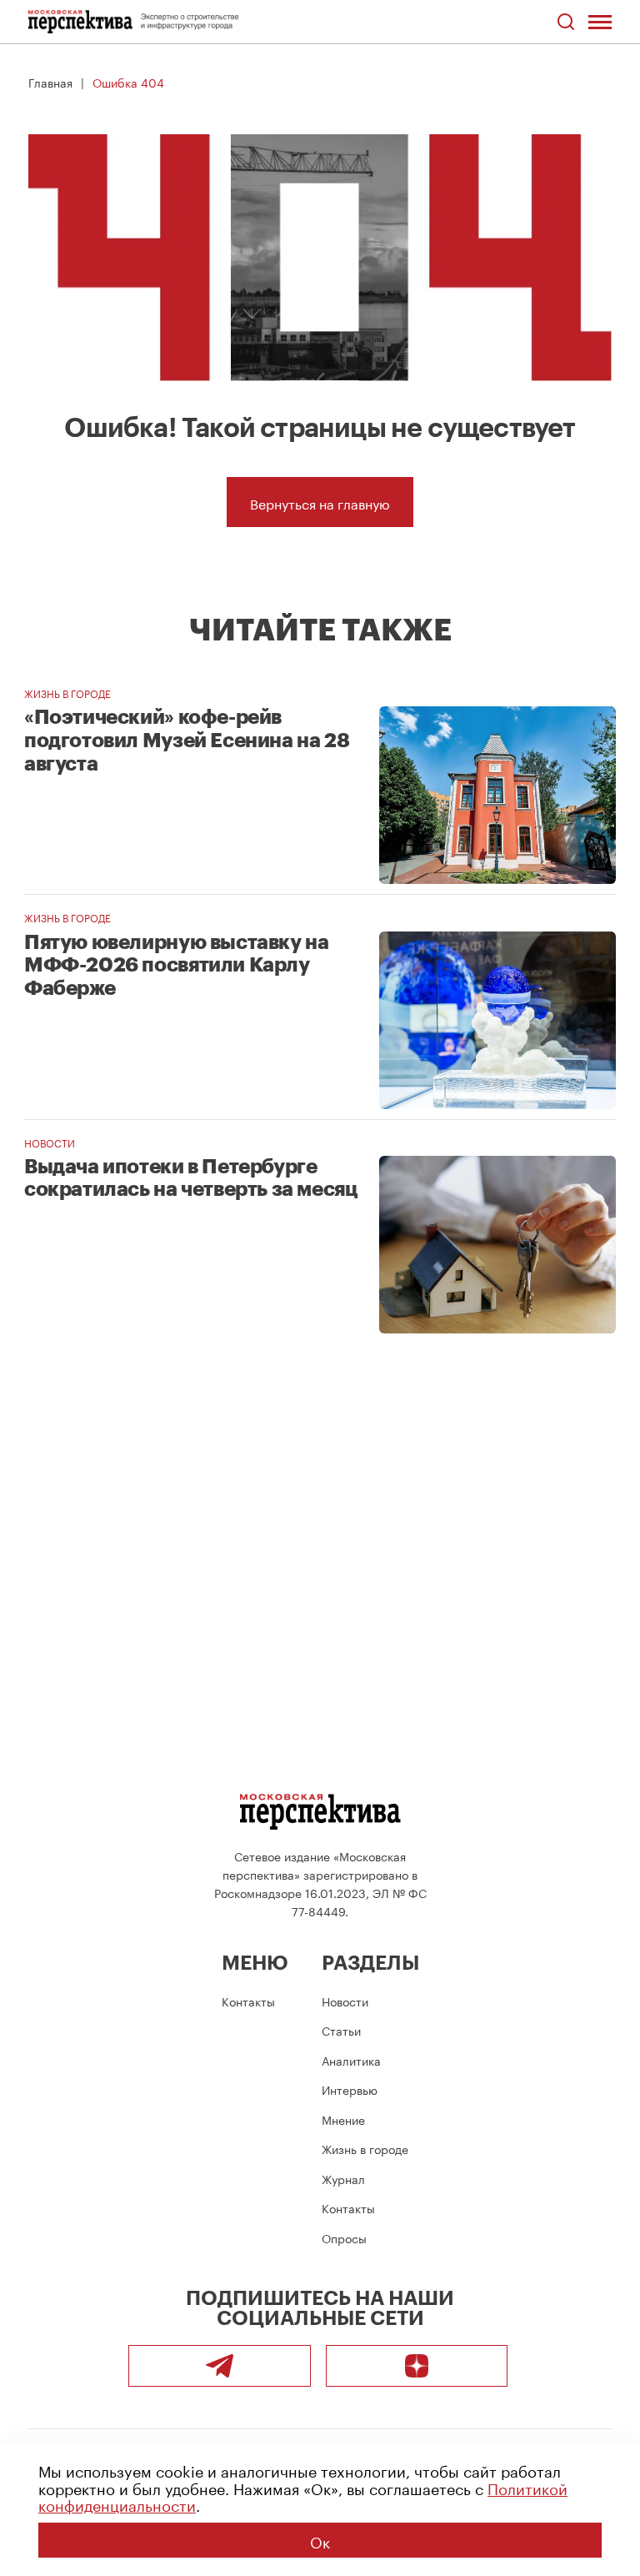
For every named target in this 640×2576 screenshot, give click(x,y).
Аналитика (351, 2060)
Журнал (343, 2178)
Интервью (350, 2089)
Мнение (343, 2119)
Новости (50, 1142)
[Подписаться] (417, 2366)
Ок (320, 2540)
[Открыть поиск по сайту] (565, 22)
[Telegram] (220, 2366)
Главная (50, 82)
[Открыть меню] (600, 22)
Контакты (248, 2001)
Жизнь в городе (67, 693)
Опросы (344, 2237)
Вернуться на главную (320, 502)
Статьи (341, 2030)
